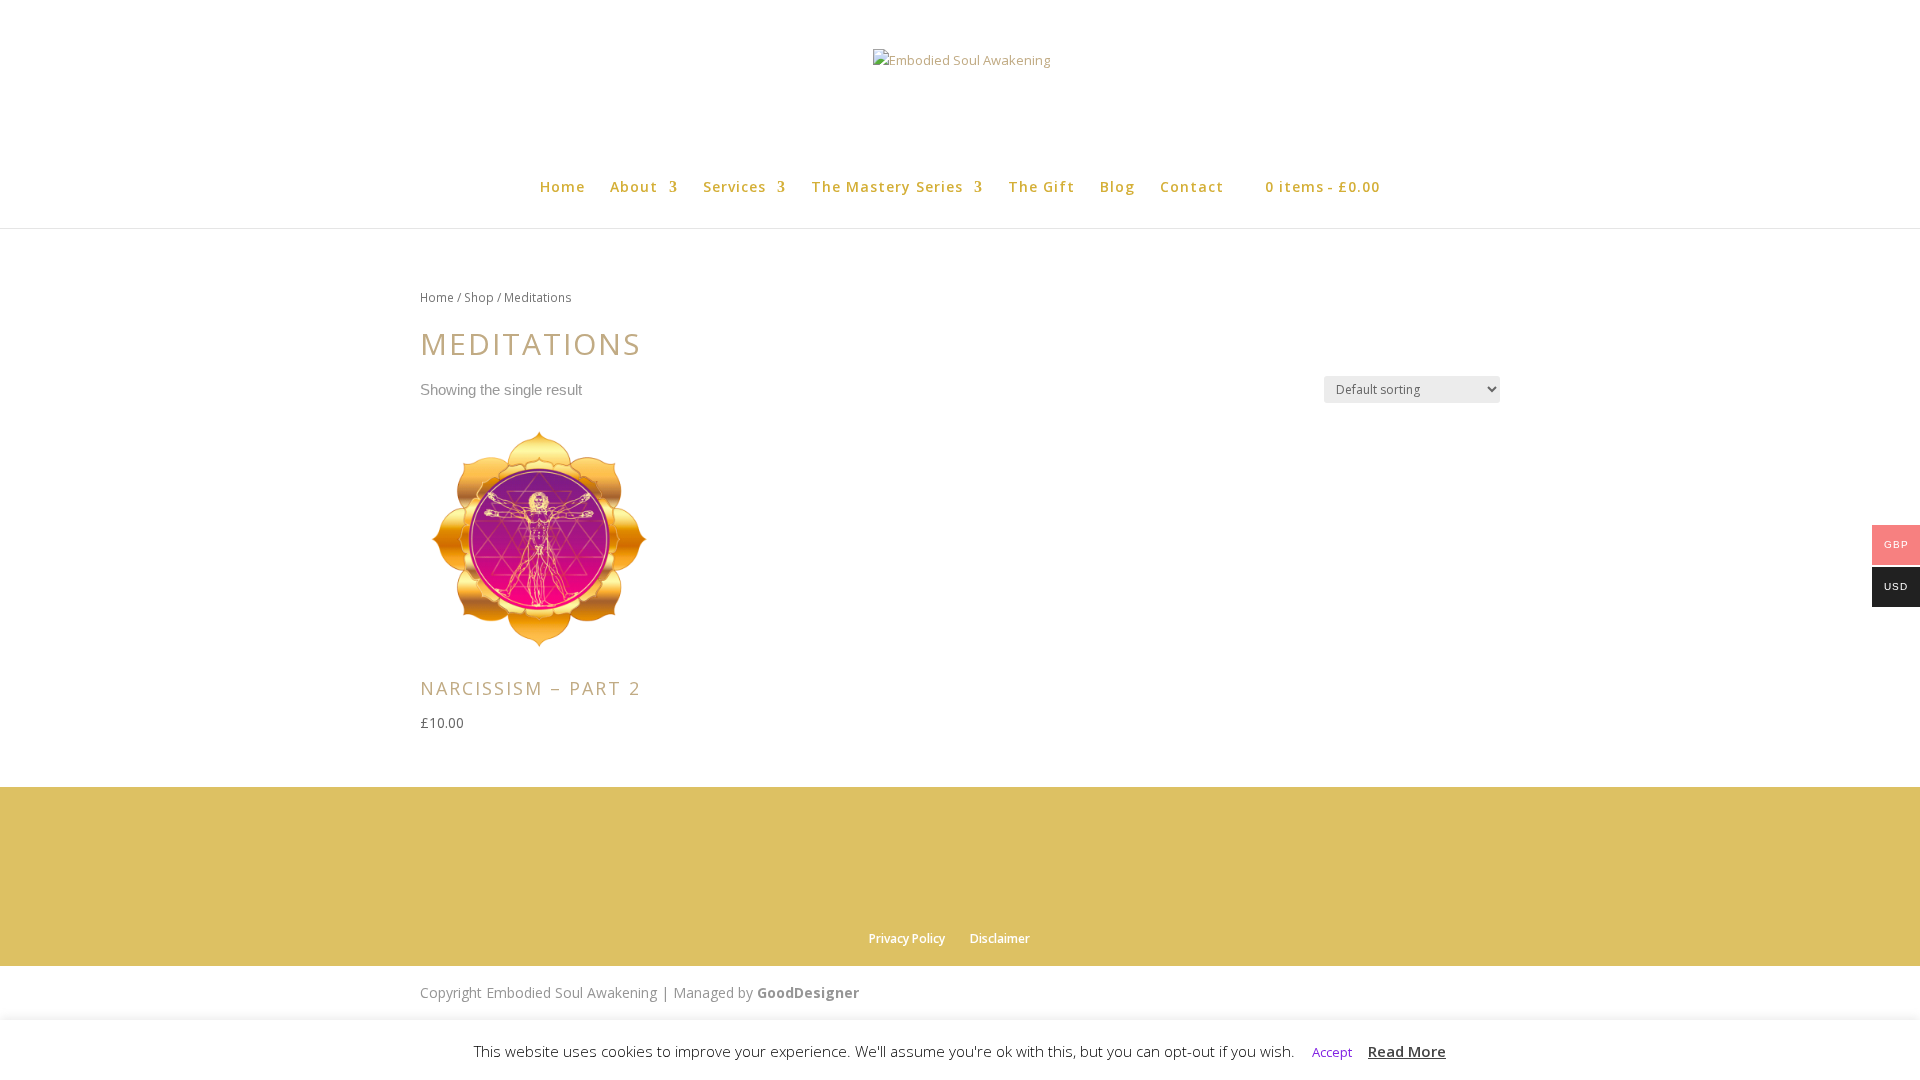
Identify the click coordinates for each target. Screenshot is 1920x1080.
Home (562, 188)
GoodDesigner (808, 992)
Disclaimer (1000, 938)
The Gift (1041, 188)
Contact (1192, 188)
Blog (1117, 188)
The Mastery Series (887, 188)
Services (734, 188)
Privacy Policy (907, 938)
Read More (1407, 1051)
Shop (479, 297)
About (634, 188)
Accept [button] (1332, 1052)
